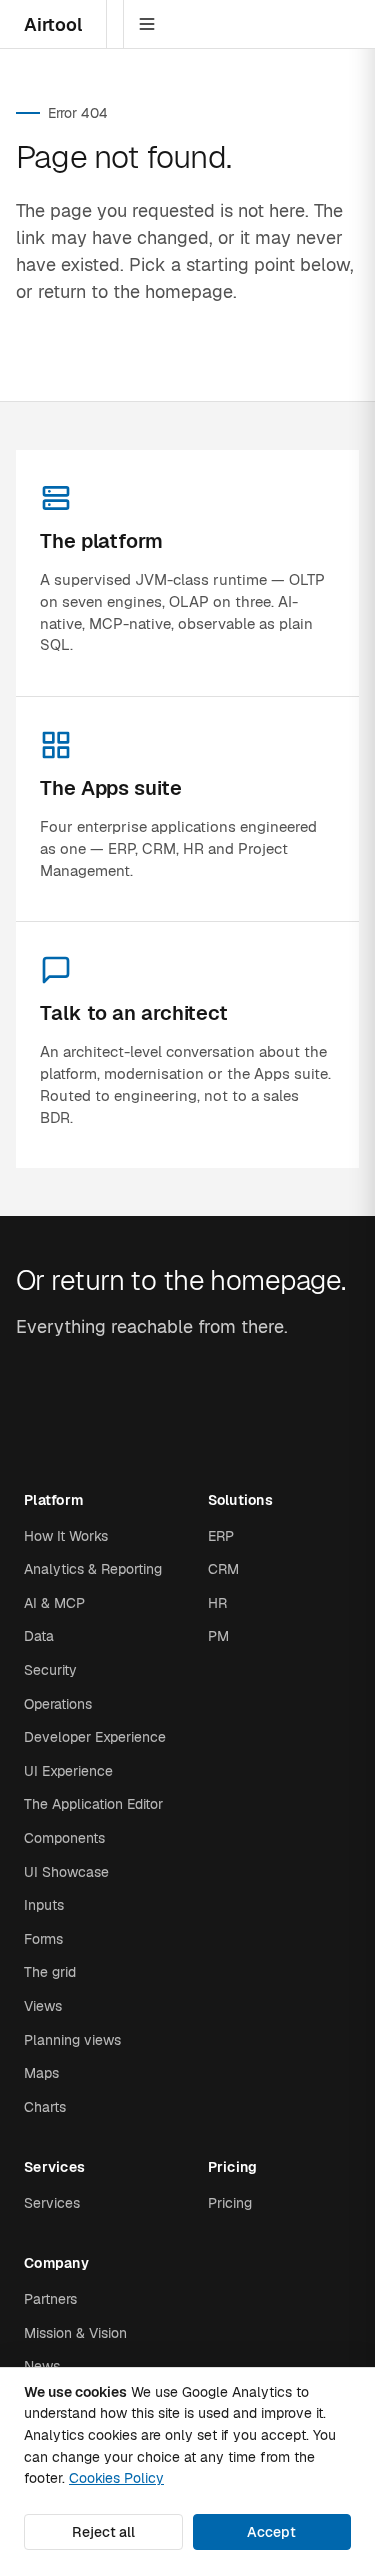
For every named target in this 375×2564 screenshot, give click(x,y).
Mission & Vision (75, 2333)
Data (39, 1636)
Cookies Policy (116, 2478)
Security (50, 1670)
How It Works (66, 1536)
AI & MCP (54, 1603)
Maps (41, 2073)
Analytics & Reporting (93, 1569)
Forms (43, 1939)
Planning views (72, 2040)
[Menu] (147, 24)
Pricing (230, 2203)
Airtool (53, 24)
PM (218, 1636)
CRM (223, 1569)
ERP (221, 1536)
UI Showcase (66, 1872)
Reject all (103, 2532)
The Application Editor (93, 1804)
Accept (271, 2532)
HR (217, 1603)
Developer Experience (95, 1737)
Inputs (44, 1905)
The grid (50, 1972)
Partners (50, 2299)
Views (43, 2006)
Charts (45, 2107)
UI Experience (68, 1771)
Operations (58, 1704)
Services (52, 2203)
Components (64, 1838)
